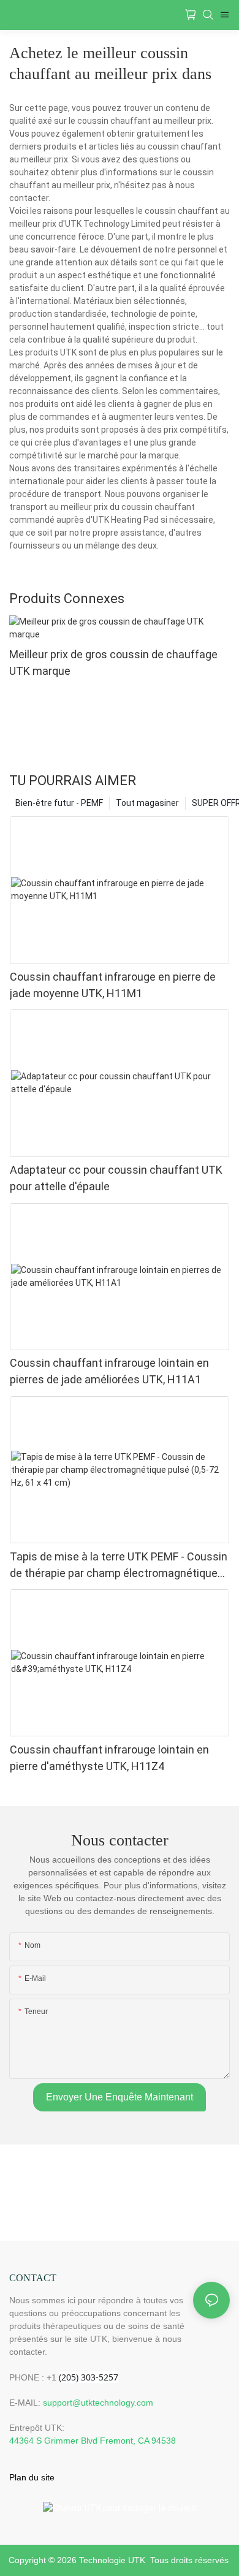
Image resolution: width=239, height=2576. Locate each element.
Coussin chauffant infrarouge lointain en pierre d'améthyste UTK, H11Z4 (109, 1758)
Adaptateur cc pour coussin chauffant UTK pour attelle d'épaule (116, 1178)
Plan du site (32, 2477)
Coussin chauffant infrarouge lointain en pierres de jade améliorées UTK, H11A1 (109, 1371)
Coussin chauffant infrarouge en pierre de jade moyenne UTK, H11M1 (113, 985)
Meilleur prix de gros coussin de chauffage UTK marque (113, 663)
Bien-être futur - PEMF (59, 803)
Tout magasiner (147, 803)
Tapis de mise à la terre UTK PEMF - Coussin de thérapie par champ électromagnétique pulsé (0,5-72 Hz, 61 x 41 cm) (119, 1566)
